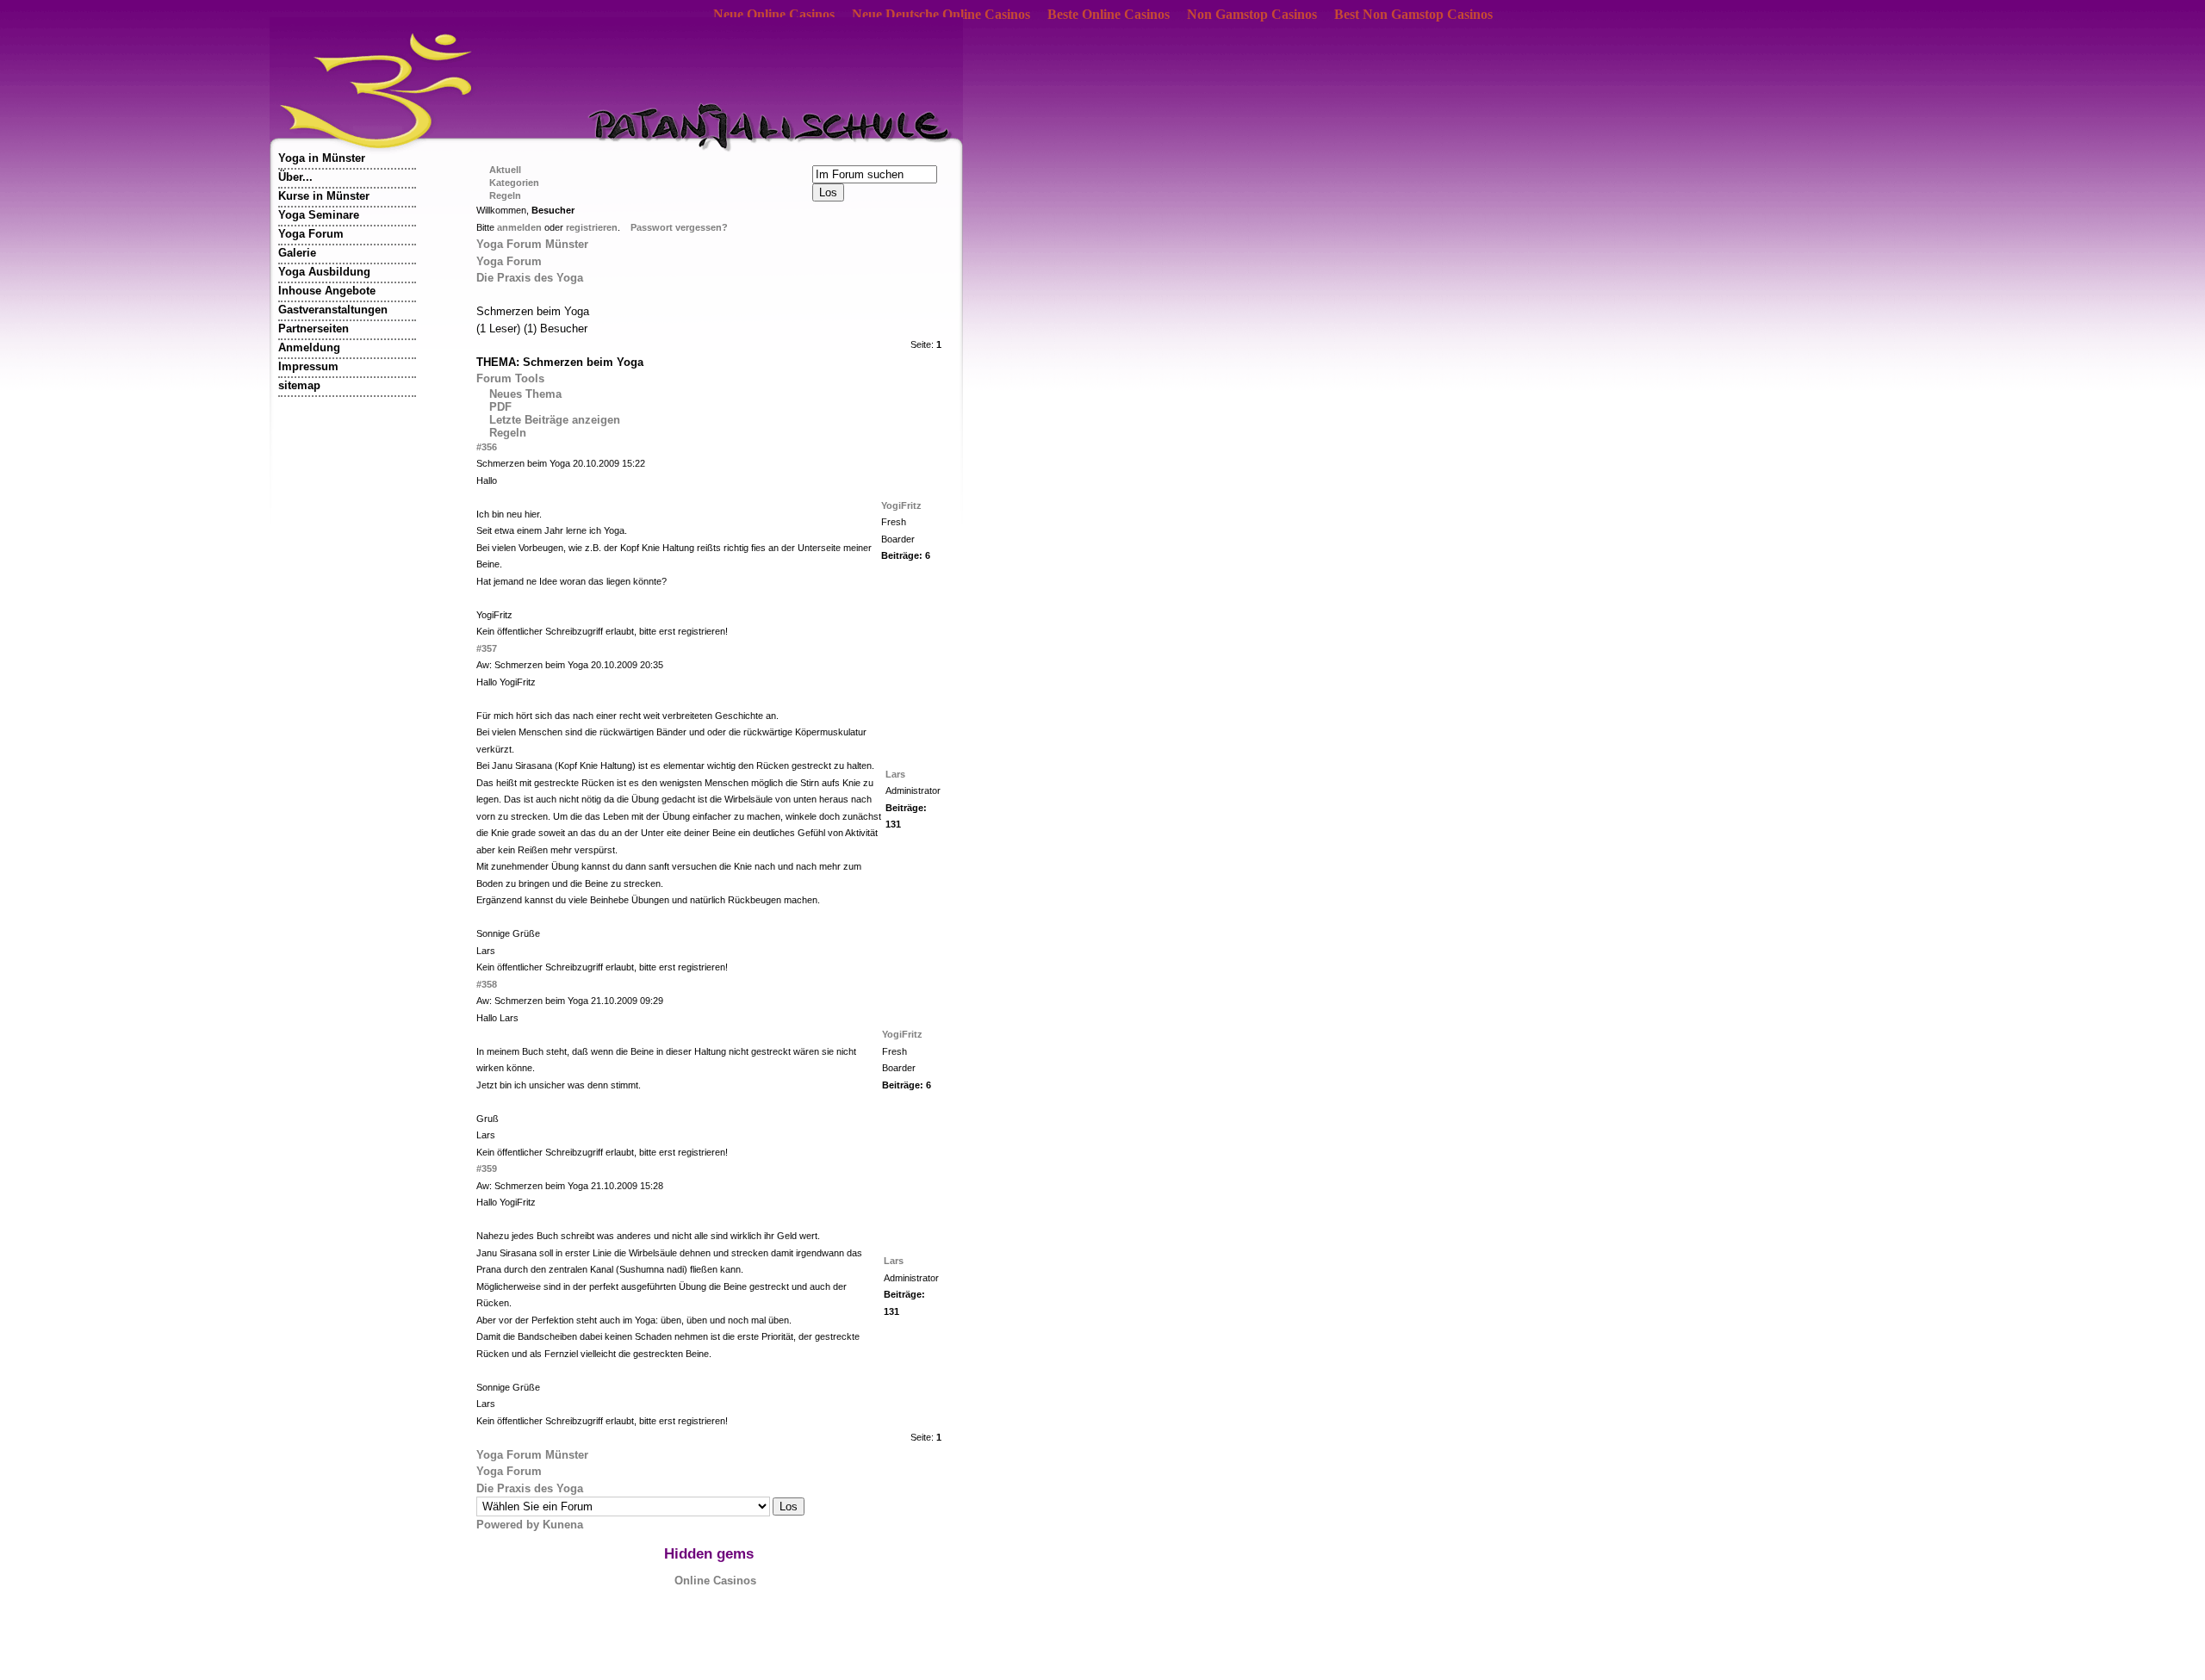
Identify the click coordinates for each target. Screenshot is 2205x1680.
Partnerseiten (314, 329)
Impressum (308, 366)
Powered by (509, 1525)
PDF (500, 407)
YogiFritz (901, 505)
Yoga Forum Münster (532, 244)
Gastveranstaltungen (333, 310)
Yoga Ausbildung (324, 272)
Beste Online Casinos (1109, 14)
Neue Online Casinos (774, 14)
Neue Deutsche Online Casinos (941, 14)
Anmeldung (309, 347)
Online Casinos (715, 1581)
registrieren (592, 227)
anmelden (519, 227)
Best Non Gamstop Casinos (1413, 14)
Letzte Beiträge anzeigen (555, 420)
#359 (487, 1169)
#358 (487, 984)
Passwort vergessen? (679, 227)
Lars (895, 774)
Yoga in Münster (322, 158)
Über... (295, 177)
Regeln (508, 433)
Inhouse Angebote (327, 291)
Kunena (563, 1525)
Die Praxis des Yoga (530, 278)
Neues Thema (525, 394)
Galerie (297, 253)
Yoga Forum (311, 234)
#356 (487, 447)
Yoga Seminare (319, 215)
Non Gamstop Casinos (1252, 14)
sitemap (299, 385)
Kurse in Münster (324, 196)
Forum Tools (510, 378)
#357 (487, 648)
